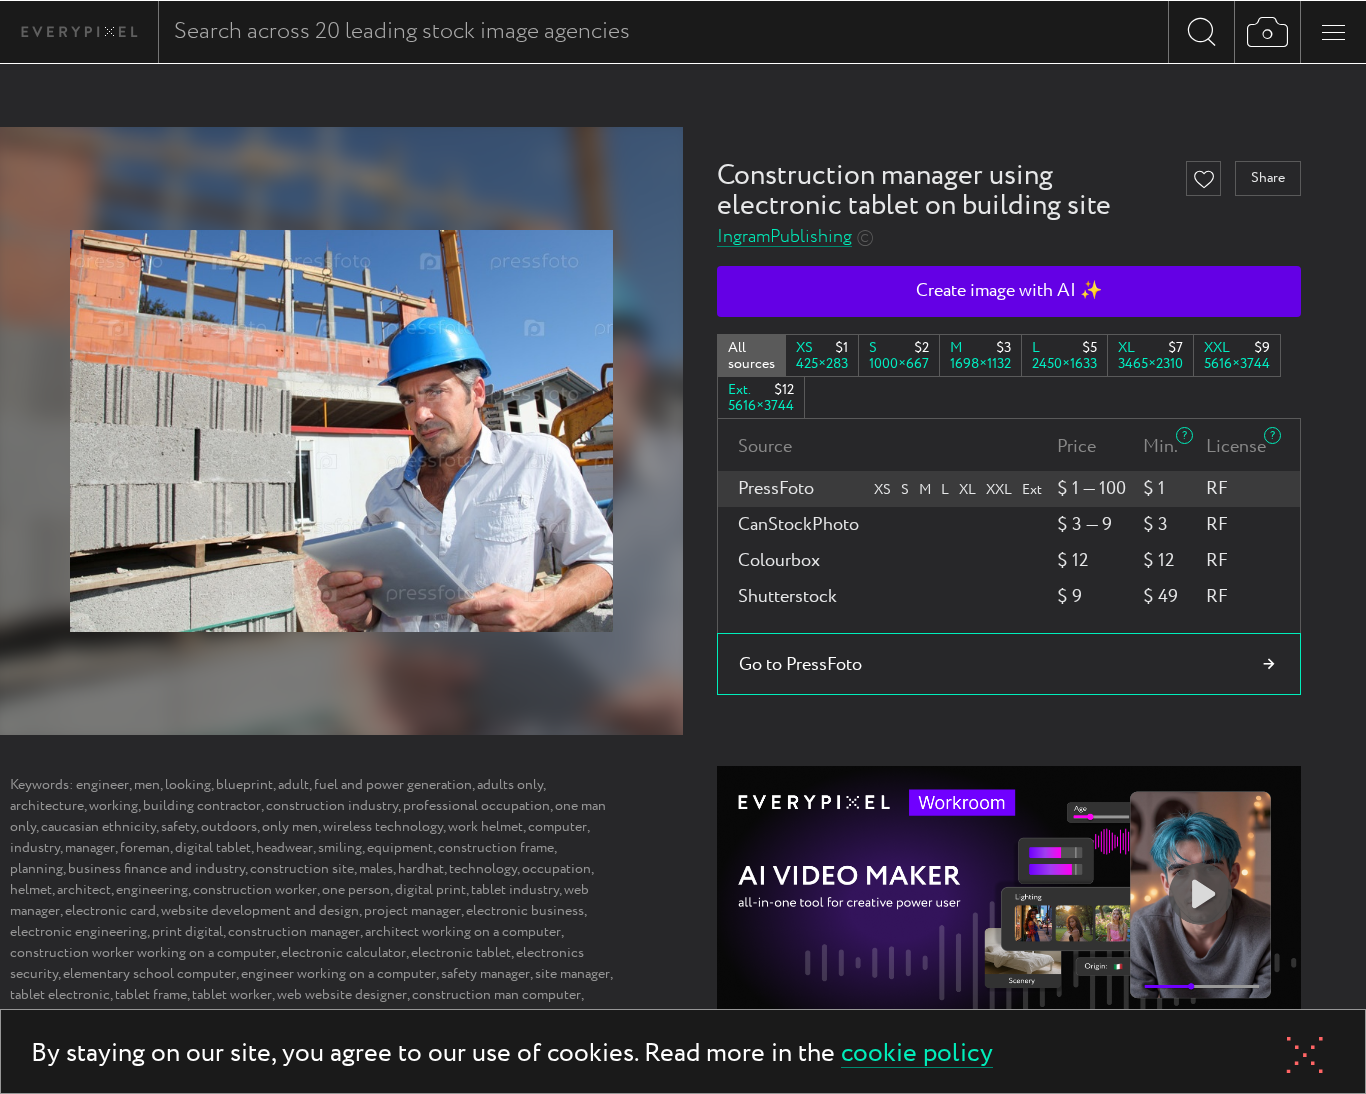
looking (188, 785)
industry (35, 848)
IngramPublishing (784, 237)
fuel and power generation (393, 785)
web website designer (342, 995)
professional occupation (476, 806)
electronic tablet (461, 953)
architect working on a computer (463, 932)
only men (290, 827)
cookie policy (917, 1054)
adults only (510, 785)
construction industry (332, 806)
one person (356, 890)
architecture (47, 806)
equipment (400, 848)
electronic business (525, 911)
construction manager (294, 932)
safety (178, 827)
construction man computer (496, 995)
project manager (412, 911)
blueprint (244, 785)
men (147, 785)
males (376, 869)
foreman (145, 848)
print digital (187, 932)
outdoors (229, 827)
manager (90, 848)
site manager (572, 974)
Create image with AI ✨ (1009, 291)
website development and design (260, 911)
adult (293, 785)
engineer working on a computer (338, 974)
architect (84, 890)
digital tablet (213, 848)
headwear (284, 848)
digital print (430, 890)
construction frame (496, 848)
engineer (102, 785)
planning (36, 869)
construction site (302, 869)
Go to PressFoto (800, 665)
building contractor (202, 806)
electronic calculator (343, 953)
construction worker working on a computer (143, 953)
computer (557, 827)
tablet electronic (60, 995)
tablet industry (515, 890)
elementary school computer (149, 974)
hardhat (421, 869)
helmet (31, 890)
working (113, 806)
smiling (340, 848)
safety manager (485, 974)
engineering (152, 890)
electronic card (110, 911)
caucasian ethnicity (98, 827)
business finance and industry (156, 869)
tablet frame (151, 995)
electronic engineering (78, 932)
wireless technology (383, 827)
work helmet (485, 827)
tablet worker (232, 995)
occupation (556, 869)
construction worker (255, 890)
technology (483, 869)
